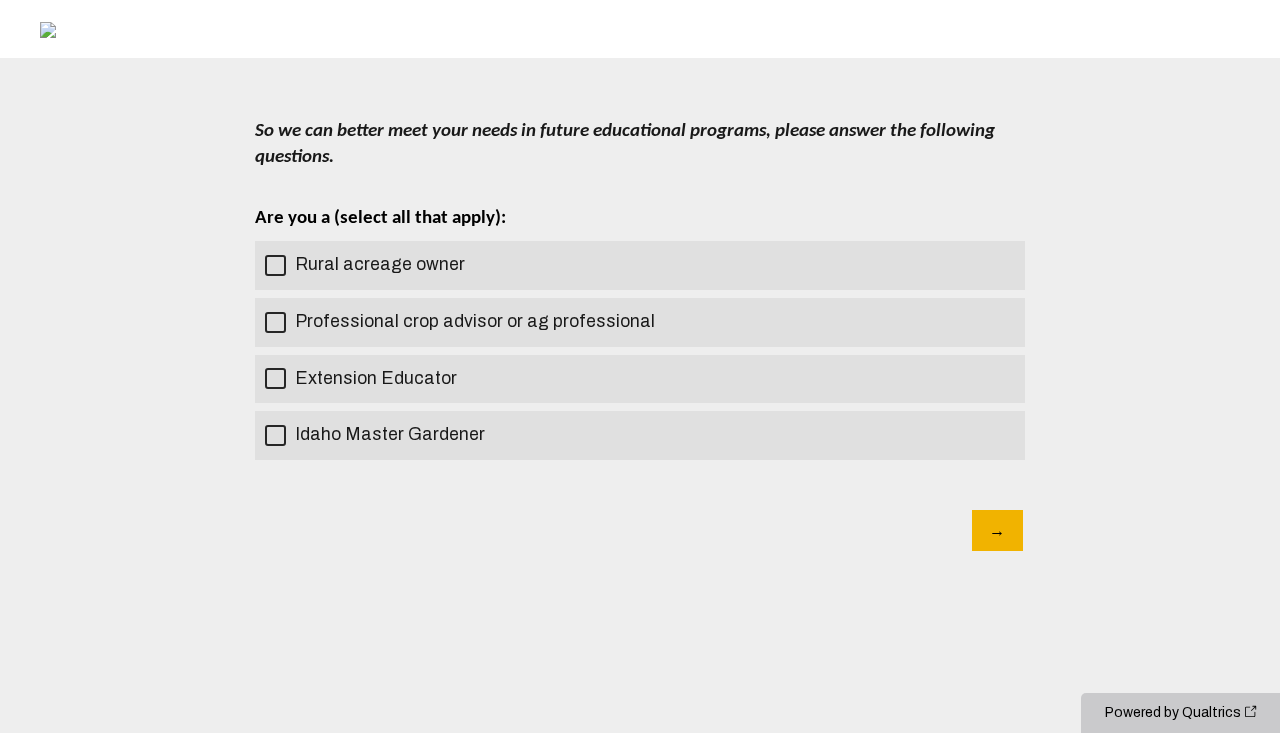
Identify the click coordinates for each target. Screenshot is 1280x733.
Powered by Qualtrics (1173, 712)
